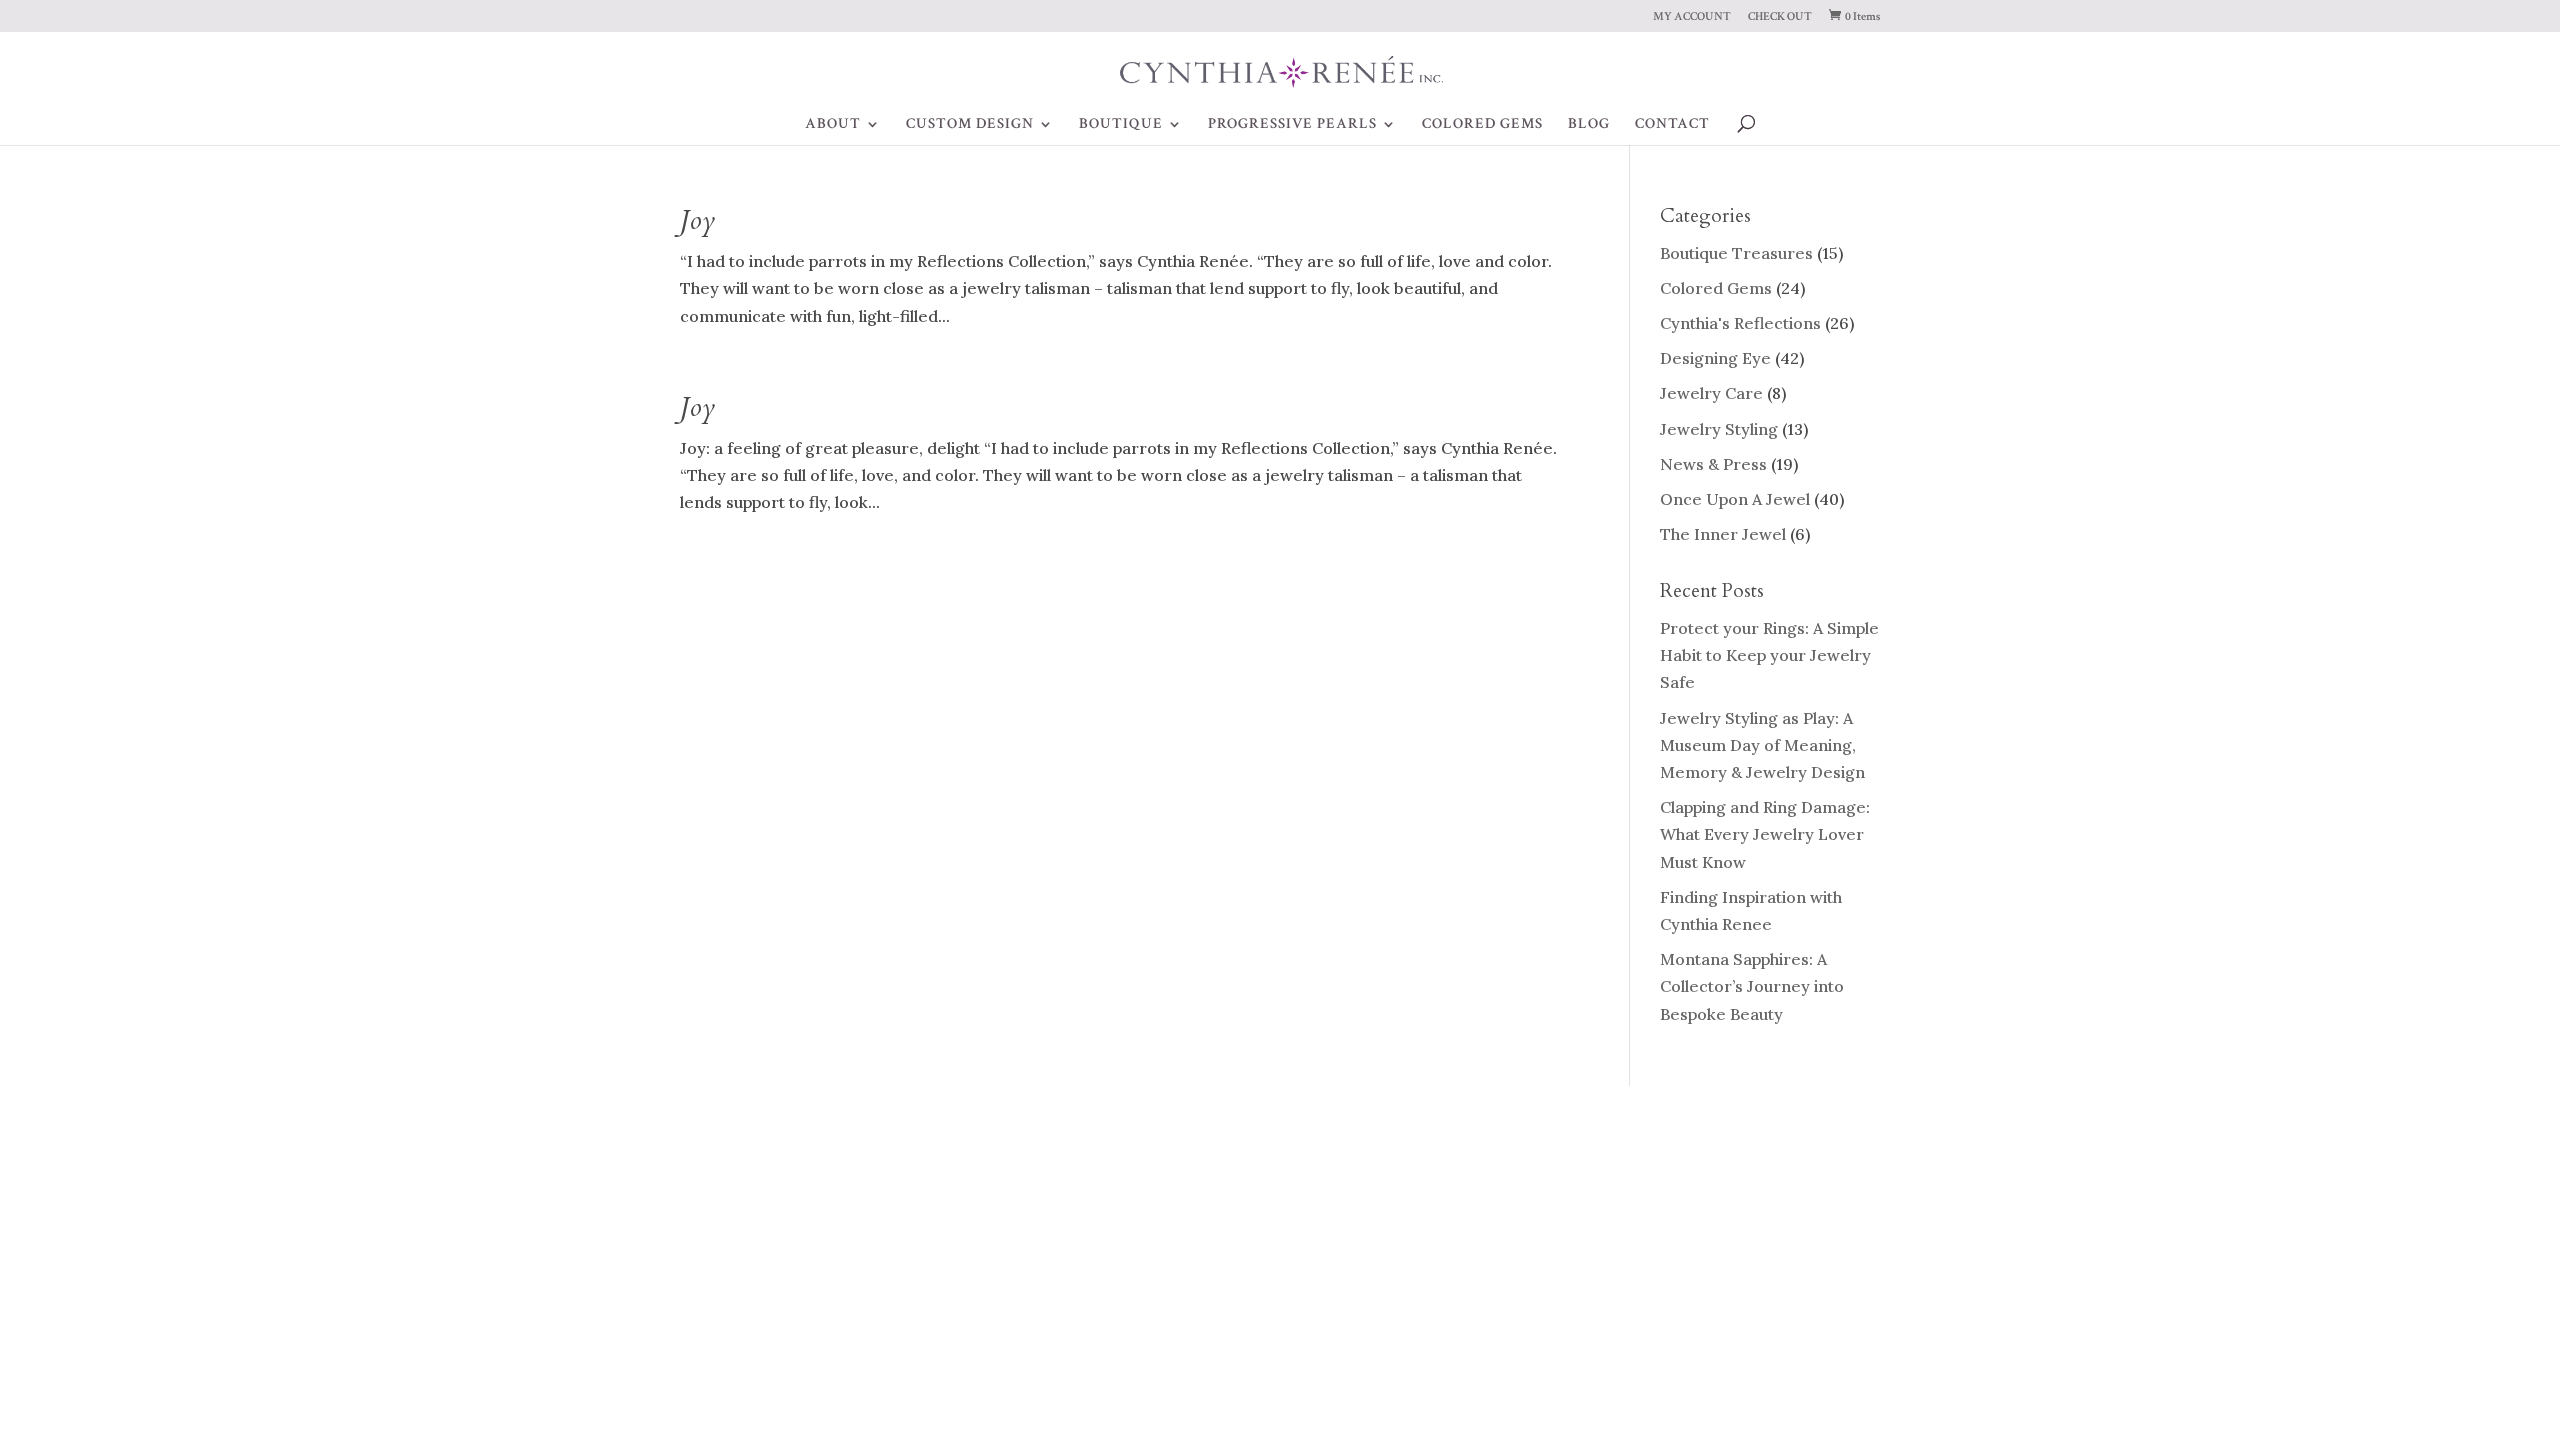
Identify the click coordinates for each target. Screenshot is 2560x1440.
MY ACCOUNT (1692, 17)
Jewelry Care (1711, 393)
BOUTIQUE (1121, 125)
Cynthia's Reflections (1740, 323)
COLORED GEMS (1482, 125)
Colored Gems (1716, 288)
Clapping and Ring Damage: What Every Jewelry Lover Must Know (1765, 834)
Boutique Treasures (1736, 253)
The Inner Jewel (1723, 534)
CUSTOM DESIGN (970, 125)
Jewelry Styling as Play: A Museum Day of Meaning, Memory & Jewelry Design (1762, 745)
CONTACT (1672, 125)
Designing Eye (1715, 358)
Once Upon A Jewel (1735, 499)
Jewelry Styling (1719, 429)
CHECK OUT (1780, 17)
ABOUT (833, 125)
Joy (697, 220)
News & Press (1713, 464)
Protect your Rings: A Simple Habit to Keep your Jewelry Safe (1769, 655)
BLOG (1589, 125)
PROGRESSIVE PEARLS (1292, 125)
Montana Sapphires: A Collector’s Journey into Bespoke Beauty (1752, 986)
